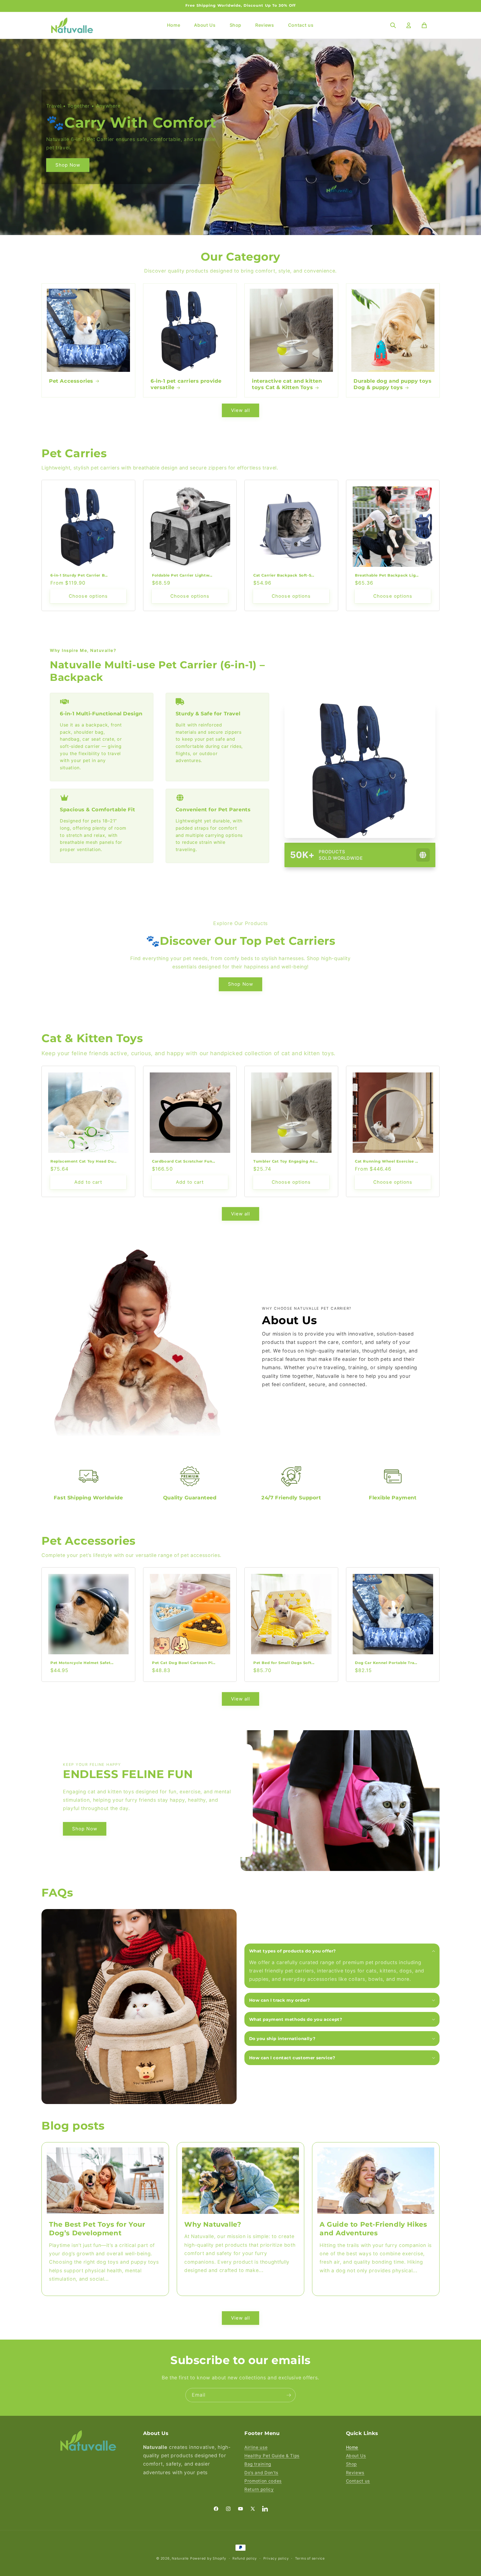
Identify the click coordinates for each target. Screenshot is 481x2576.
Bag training (258, 2464)
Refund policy (245, 2558)
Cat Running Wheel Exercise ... (386, 1161)
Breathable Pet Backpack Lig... (387, 575)
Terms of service (310, 2558)
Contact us (301, 25)
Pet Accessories (71, 381)
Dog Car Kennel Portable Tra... (386, 1663)
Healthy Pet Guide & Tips (272, 2455)
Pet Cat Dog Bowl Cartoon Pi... (184, 1663)
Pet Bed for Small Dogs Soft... (284, 1663)
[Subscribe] (289, 2395)
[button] (342, 1951)
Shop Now (68, 165)
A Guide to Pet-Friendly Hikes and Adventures (373, 2229)
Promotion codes (263, 2481)
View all (241, 410)
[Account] (409, 25)
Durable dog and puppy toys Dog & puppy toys (393, 384)
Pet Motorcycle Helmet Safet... (82, 1663)
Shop (236, 25)
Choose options (88, 596)
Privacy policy (276, 2558)
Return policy (259, 2489)
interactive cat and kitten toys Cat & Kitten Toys (287, 384)
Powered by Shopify (208, 2558)
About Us (205, 25)
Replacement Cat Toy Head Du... (84, 1161)
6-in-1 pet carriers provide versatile (186, 384)
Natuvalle (180, 2558)
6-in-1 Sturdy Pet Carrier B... (79, 575)
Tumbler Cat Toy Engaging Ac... (286, 1161)
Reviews (265, 25)
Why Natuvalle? (213, 2224)
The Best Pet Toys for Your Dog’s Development (97, 2229)
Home (174, 25)
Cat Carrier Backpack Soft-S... (284, 575)
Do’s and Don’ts (261, 2472)
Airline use (256, 2447)
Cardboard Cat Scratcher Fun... (184, 1161)
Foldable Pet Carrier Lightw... (182, 575)
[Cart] (424, 25)
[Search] (393, 25)
